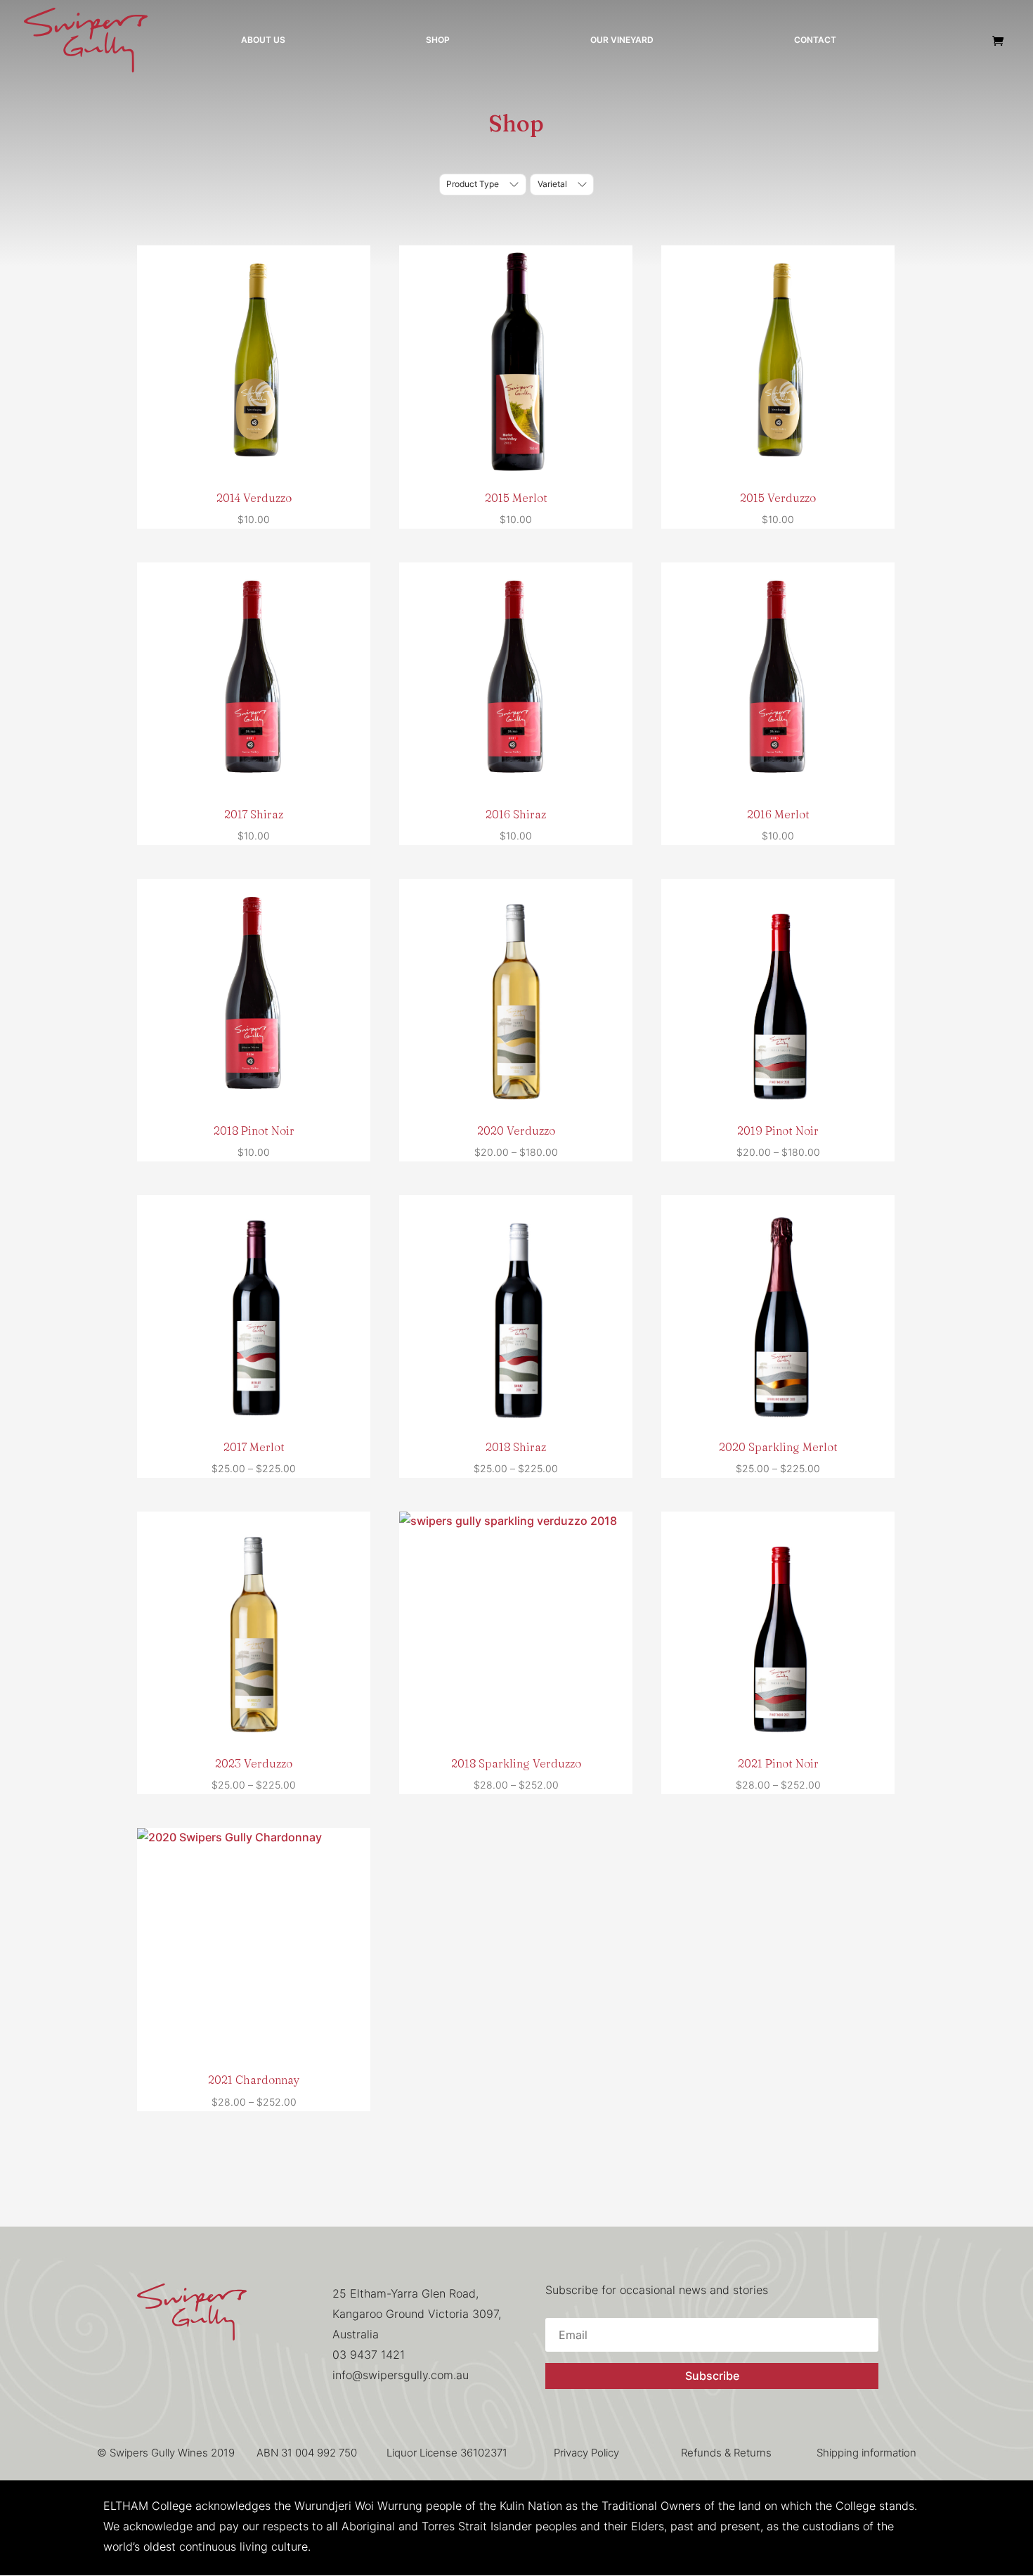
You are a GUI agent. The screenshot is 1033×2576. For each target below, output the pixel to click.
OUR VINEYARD (622, 40)
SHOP (438, 40)
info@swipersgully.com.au (401, 2375)
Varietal (552, 184)
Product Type (473, 184)
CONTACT (815, 40)
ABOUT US (263, 40)
